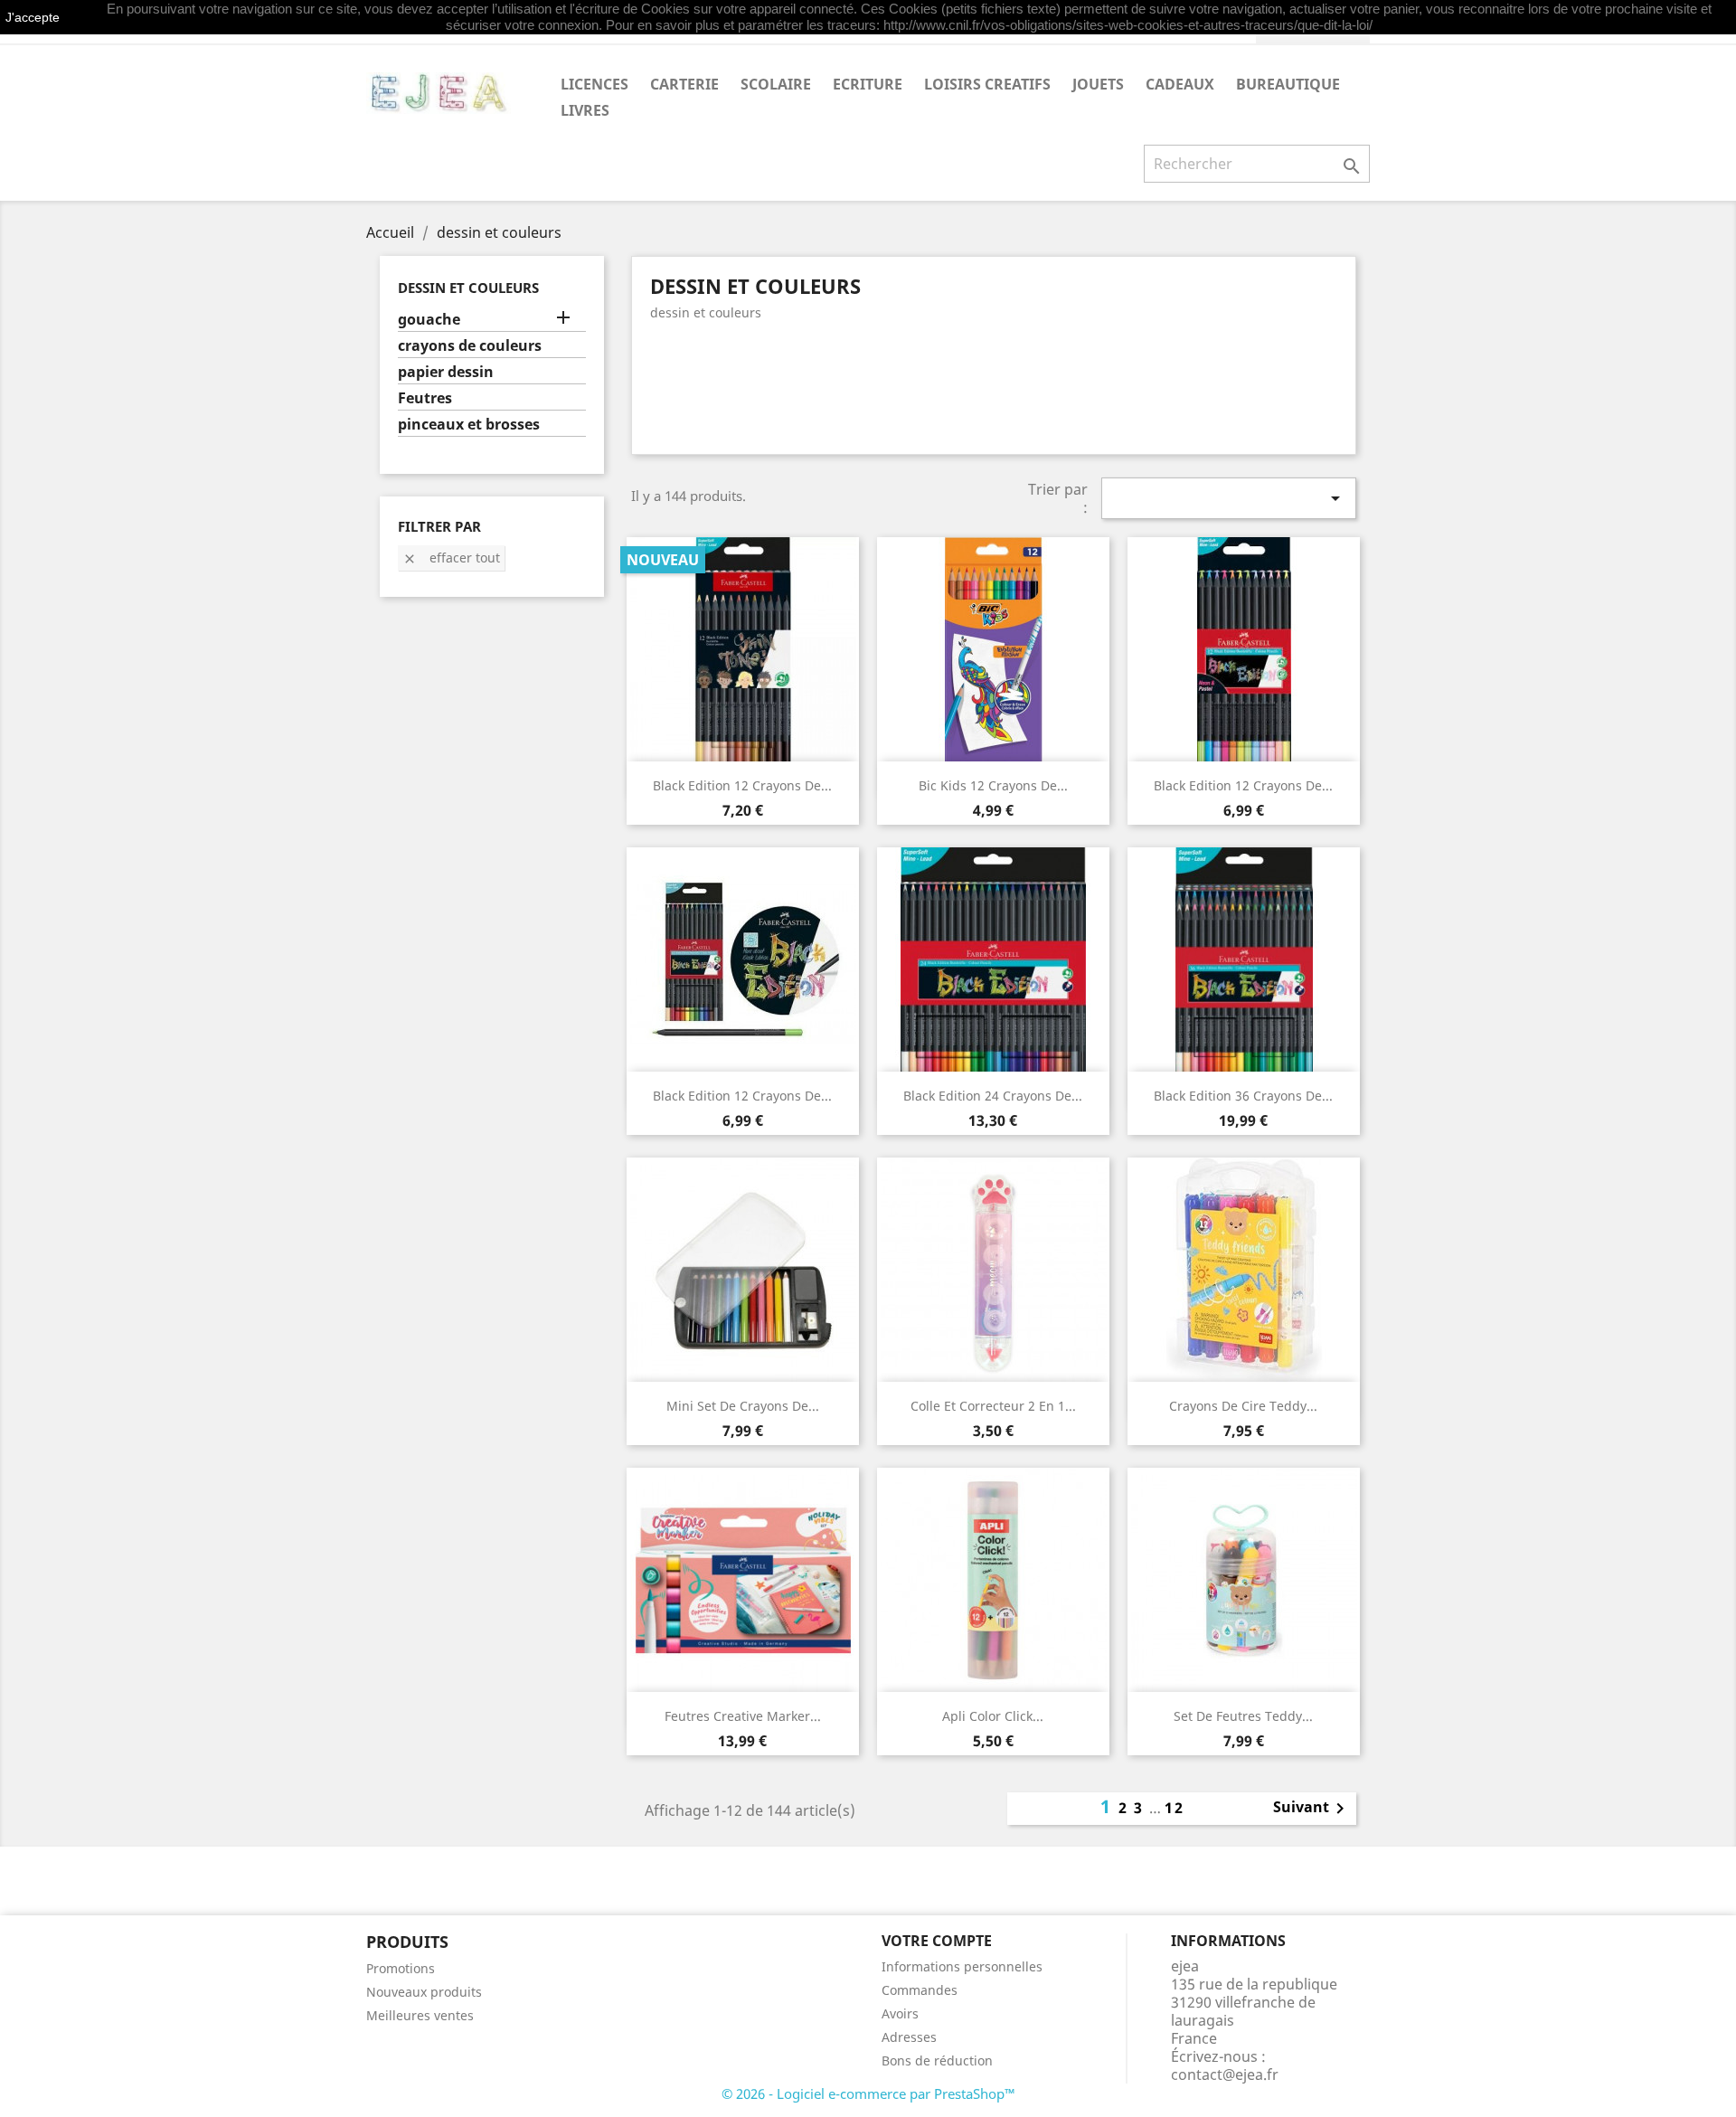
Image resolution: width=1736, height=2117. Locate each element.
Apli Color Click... (993, 1716)
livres (585, 110)
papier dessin (446, 372)
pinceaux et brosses (469, 425)
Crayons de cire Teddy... (1243, 1406)
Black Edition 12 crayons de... (742, 785)
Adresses (909, 2037)
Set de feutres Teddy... (1243, 1716)
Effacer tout (451, 558)
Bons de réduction (937, 2060)
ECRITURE (868, 84)
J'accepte (33, 17)
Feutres (425, 398)
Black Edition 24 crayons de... (993, 1096)
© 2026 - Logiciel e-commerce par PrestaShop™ (868, 2093)
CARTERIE (684, 84)
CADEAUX (1180, 84)
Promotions (401, 1968)
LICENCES (594, 84)
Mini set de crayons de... (743, 1406)
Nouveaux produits (424, 1992)
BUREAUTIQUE (1288, 84)
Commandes (920, 1990)
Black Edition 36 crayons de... (1243, 1096)
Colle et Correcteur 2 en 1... (993, 1406)
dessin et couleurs (468, 288)
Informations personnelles (962, 1966)
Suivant (1312, 1809)
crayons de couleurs (470, 346)
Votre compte (937, 1941)
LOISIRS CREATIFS (987, 84)
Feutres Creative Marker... (743, 1716)
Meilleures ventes (420, 2015)
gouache (429, 320)
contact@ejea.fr (1225, 2074)
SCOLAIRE (776, 84)
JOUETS (1098, 84)
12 (1175, 1808)
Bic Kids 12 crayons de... (993, 785)
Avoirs (900, 2013)
